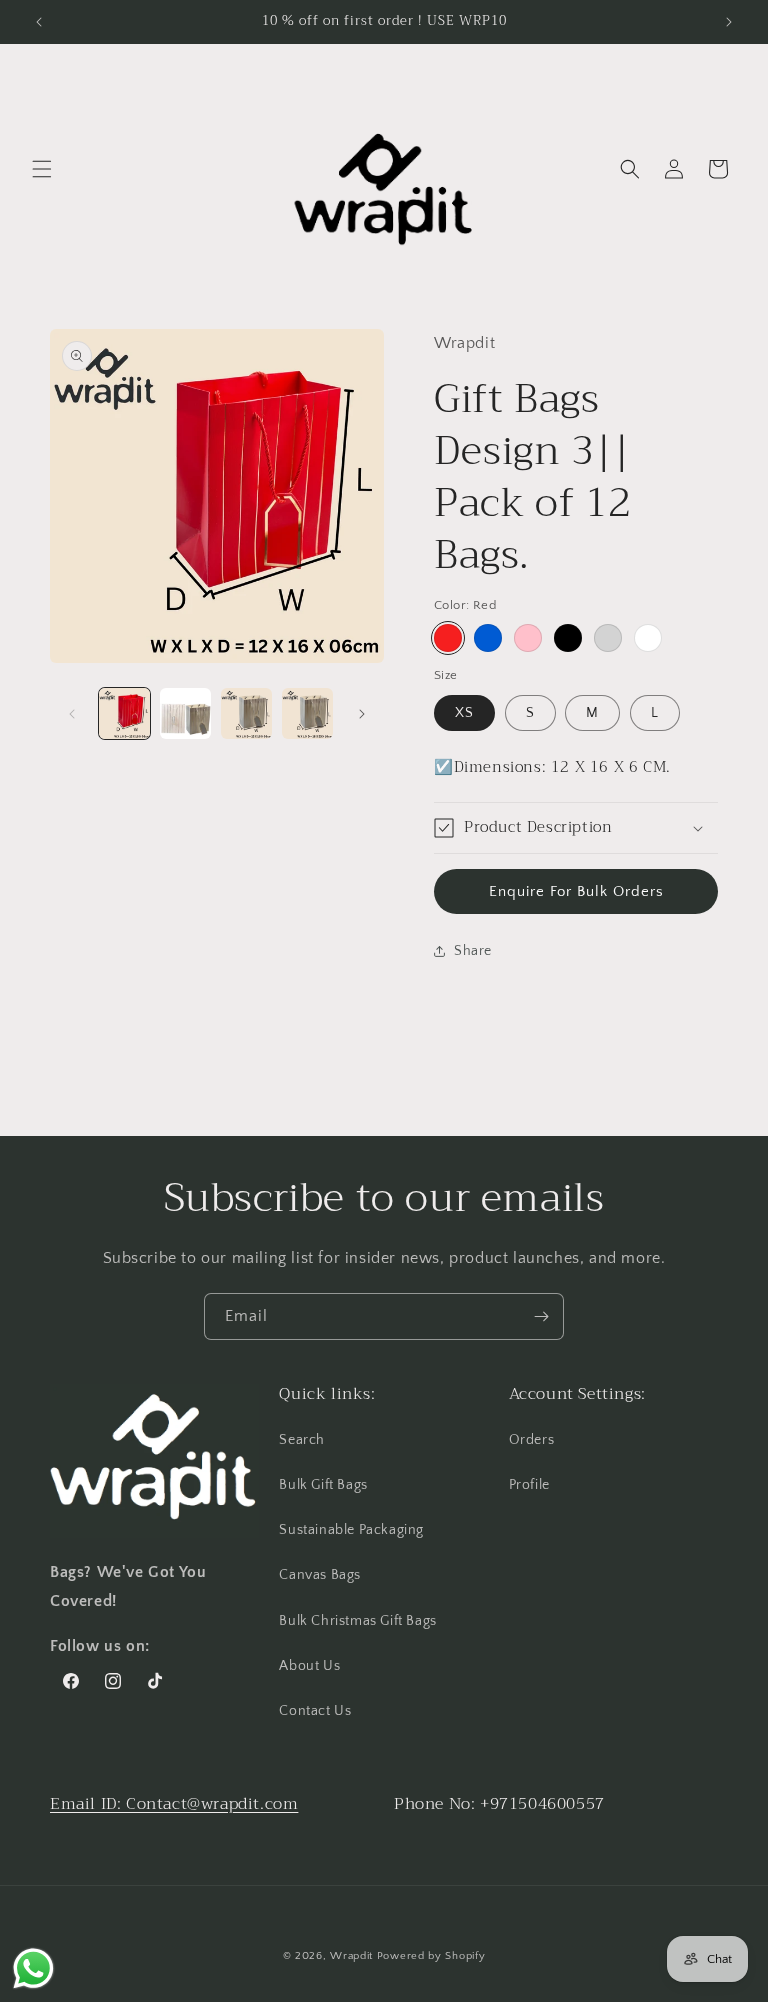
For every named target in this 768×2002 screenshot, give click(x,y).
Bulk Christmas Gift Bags (357, 1621)
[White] (648, 638)
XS (464, 713)
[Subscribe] (541, 1316)
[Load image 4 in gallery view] (307, 713)
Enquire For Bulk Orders (576, 891)
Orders (532, 1440)
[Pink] (528, 638)
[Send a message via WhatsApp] (33, 1968)
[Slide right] (362, 714)
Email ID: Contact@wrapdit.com (174, 1804)
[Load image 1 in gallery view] (124, 713)
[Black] (568, 638)
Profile (529, 1485)
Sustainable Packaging (351, 1530)
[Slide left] (72, 714)
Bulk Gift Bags (323, 1485)
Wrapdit (351, 1956)
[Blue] (488, 638)
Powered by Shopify (431, 1956)
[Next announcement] (729, 22)
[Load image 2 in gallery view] (185, 713)
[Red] (448, 638)
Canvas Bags (320, 1575)
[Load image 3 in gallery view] (246, 713)
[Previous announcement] (39, 22)
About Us (309, 1666)
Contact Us (315, 1711)
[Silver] (608, 638)
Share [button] (473, 951)
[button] (42, 169)
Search (302, 1440)
